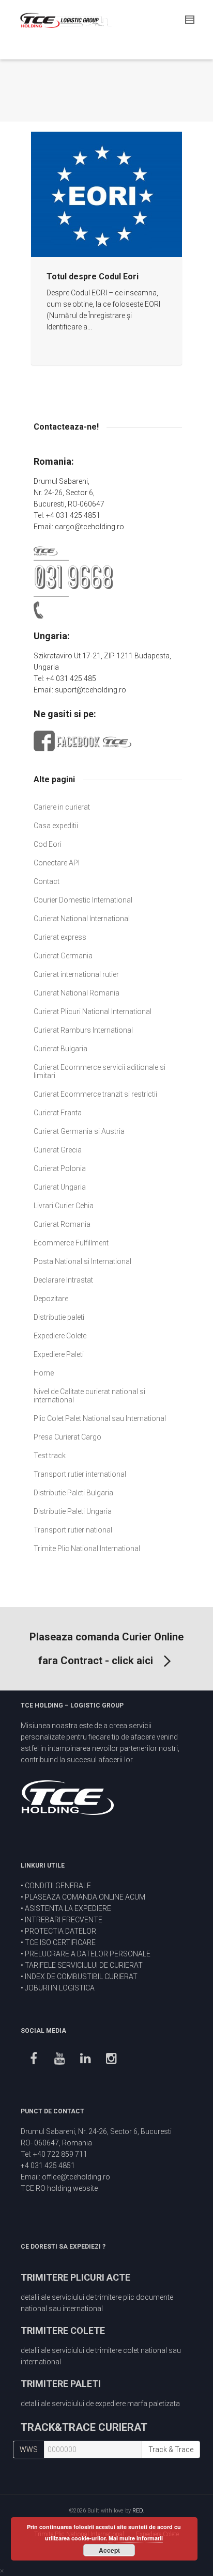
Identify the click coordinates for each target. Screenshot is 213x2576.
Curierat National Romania (77, 993)
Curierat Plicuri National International (93, 1012)
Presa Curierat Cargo (67, 1437)
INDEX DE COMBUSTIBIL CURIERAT (81, 1977)
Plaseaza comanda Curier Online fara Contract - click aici (106, 1649)
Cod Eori (48, 844)
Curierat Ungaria (60, 1187)
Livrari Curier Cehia (64, 1206)
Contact (47, 881)
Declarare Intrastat (63, 1280)
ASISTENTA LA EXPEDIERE (68, 1908)
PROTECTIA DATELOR (60, 1931)
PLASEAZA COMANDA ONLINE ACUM (85, 1897)
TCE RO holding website (59, 2188)
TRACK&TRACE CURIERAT (84, 2427)
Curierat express (60, 937)
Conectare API (57, 863)
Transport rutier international (80, 1474)
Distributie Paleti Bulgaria (73, 1493)
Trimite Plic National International (87, 1548)
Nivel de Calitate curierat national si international (89, 1396)
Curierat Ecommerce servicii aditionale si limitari (100, 1071)
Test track (50, 1456)
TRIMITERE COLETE (63, 2330)
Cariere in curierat (62, 807)
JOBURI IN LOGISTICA (60, 1988)
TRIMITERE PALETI (61, 2384)
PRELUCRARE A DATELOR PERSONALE (88, 1954)
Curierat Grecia (58, 1150)
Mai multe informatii (136, 2538)
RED (138, 2511)
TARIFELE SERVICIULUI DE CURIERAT (84, 1965)
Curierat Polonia (60, 1168)
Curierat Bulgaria (60, 1049)
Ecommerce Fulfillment (71, 1243)
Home (44, 1373)
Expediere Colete (60, 1336)
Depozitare (51, 1299)
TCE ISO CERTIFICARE (60, 1942)
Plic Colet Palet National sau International (100, 1418)
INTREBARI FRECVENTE (64, 1920)
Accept (109, 2550)
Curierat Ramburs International (83, 1030)
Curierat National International (82, 919)
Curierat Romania (62, 1224)
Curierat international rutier (76, 974)
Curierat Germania (63, 956)
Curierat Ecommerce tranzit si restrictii (95, 1094)
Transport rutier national (73, 1530)
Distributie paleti (59, 1317)
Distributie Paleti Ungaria (73, 1511)
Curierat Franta (58, 1113)
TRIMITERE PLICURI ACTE (75, 2277)
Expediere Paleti (59, 1354)
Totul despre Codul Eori (93, 276)
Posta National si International (82, 1261)
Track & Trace (171, 2449)
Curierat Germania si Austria (79, 1131)
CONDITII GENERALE (58, 1886)
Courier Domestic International (83, 900)
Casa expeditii (56, 826)
